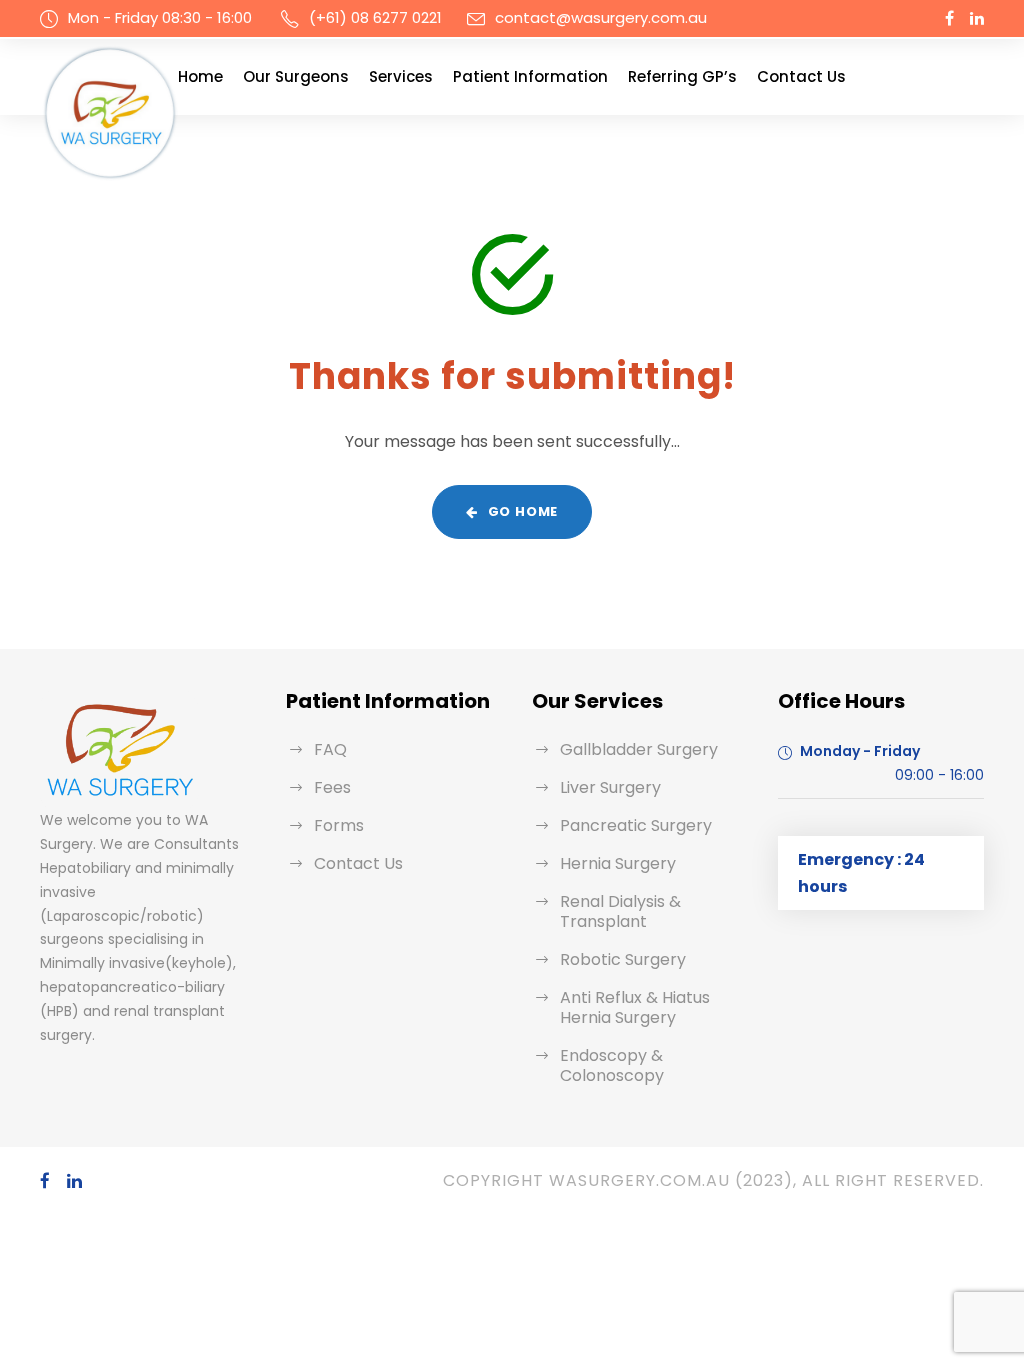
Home (200, 76)
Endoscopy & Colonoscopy (612, 1065)
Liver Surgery (610, 787)
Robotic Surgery (623, 959)
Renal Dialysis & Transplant (620, 911)
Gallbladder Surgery (639, 749)
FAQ (330, 749)
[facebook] (949, 18)
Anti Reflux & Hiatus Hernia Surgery (635, 1007)
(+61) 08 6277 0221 (375, 17)
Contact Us (801, 76)
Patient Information (530, 76)
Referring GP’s (682, 76)
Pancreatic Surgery (636, 825)
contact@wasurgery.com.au (601, 17)
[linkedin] (977, 18)
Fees (332, 787)
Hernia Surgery (618, 863)
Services (401, 76)
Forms (339, 825)
